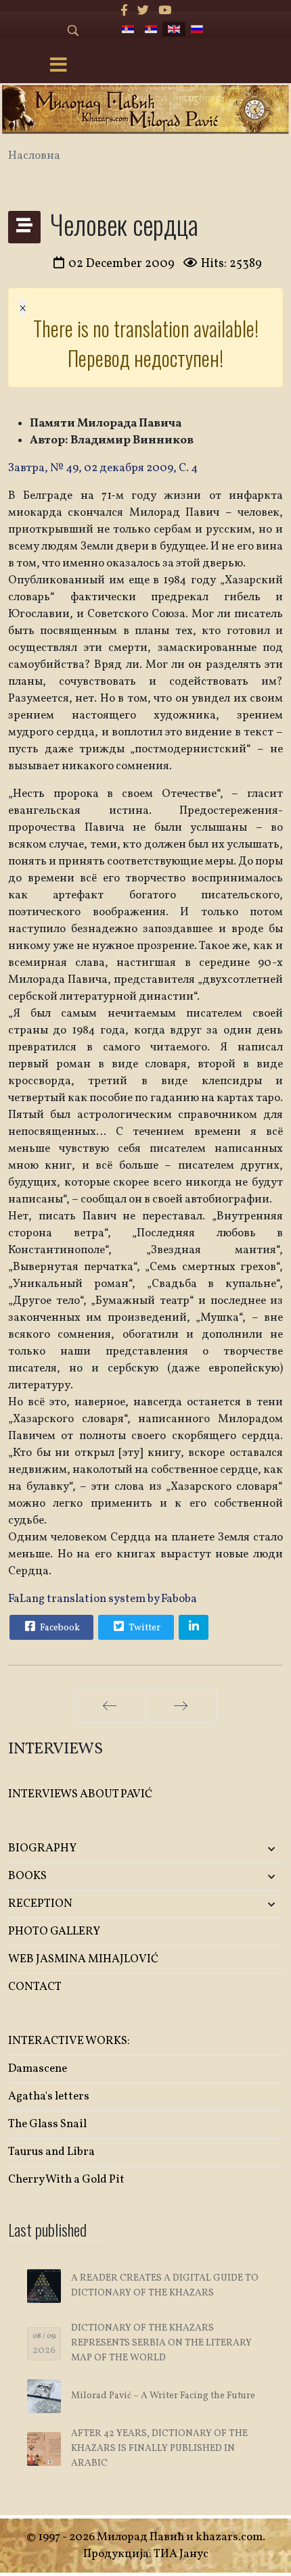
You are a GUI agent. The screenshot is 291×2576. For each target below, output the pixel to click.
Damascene (38, 2069)
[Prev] (110, 1705)
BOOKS (27, 1876)
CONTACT (35, 1987)
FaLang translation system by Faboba (103, 1599)
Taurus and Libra (51, 2152)
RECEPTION (40, 1904)
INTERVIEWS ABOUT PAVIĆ (80, 1794)
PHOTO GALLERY (54, 1931)
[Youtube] (165, 11)
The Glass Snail (47, 2124)
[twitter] (143, 11)
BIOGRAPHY (42, 1848)
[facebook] (124, 11)
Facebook (59, 1628)
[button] (238, 1849)
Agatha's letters (49, 2096)
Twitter (143, 1628)
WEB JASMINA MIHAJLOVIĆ (83, 1959)
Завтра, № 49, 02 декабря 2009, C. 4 (104, 468)
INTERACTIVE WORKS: (69, 2041)
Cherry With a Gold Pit (66, 2180)
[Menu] (58, 66)
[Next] (181, 1705)
